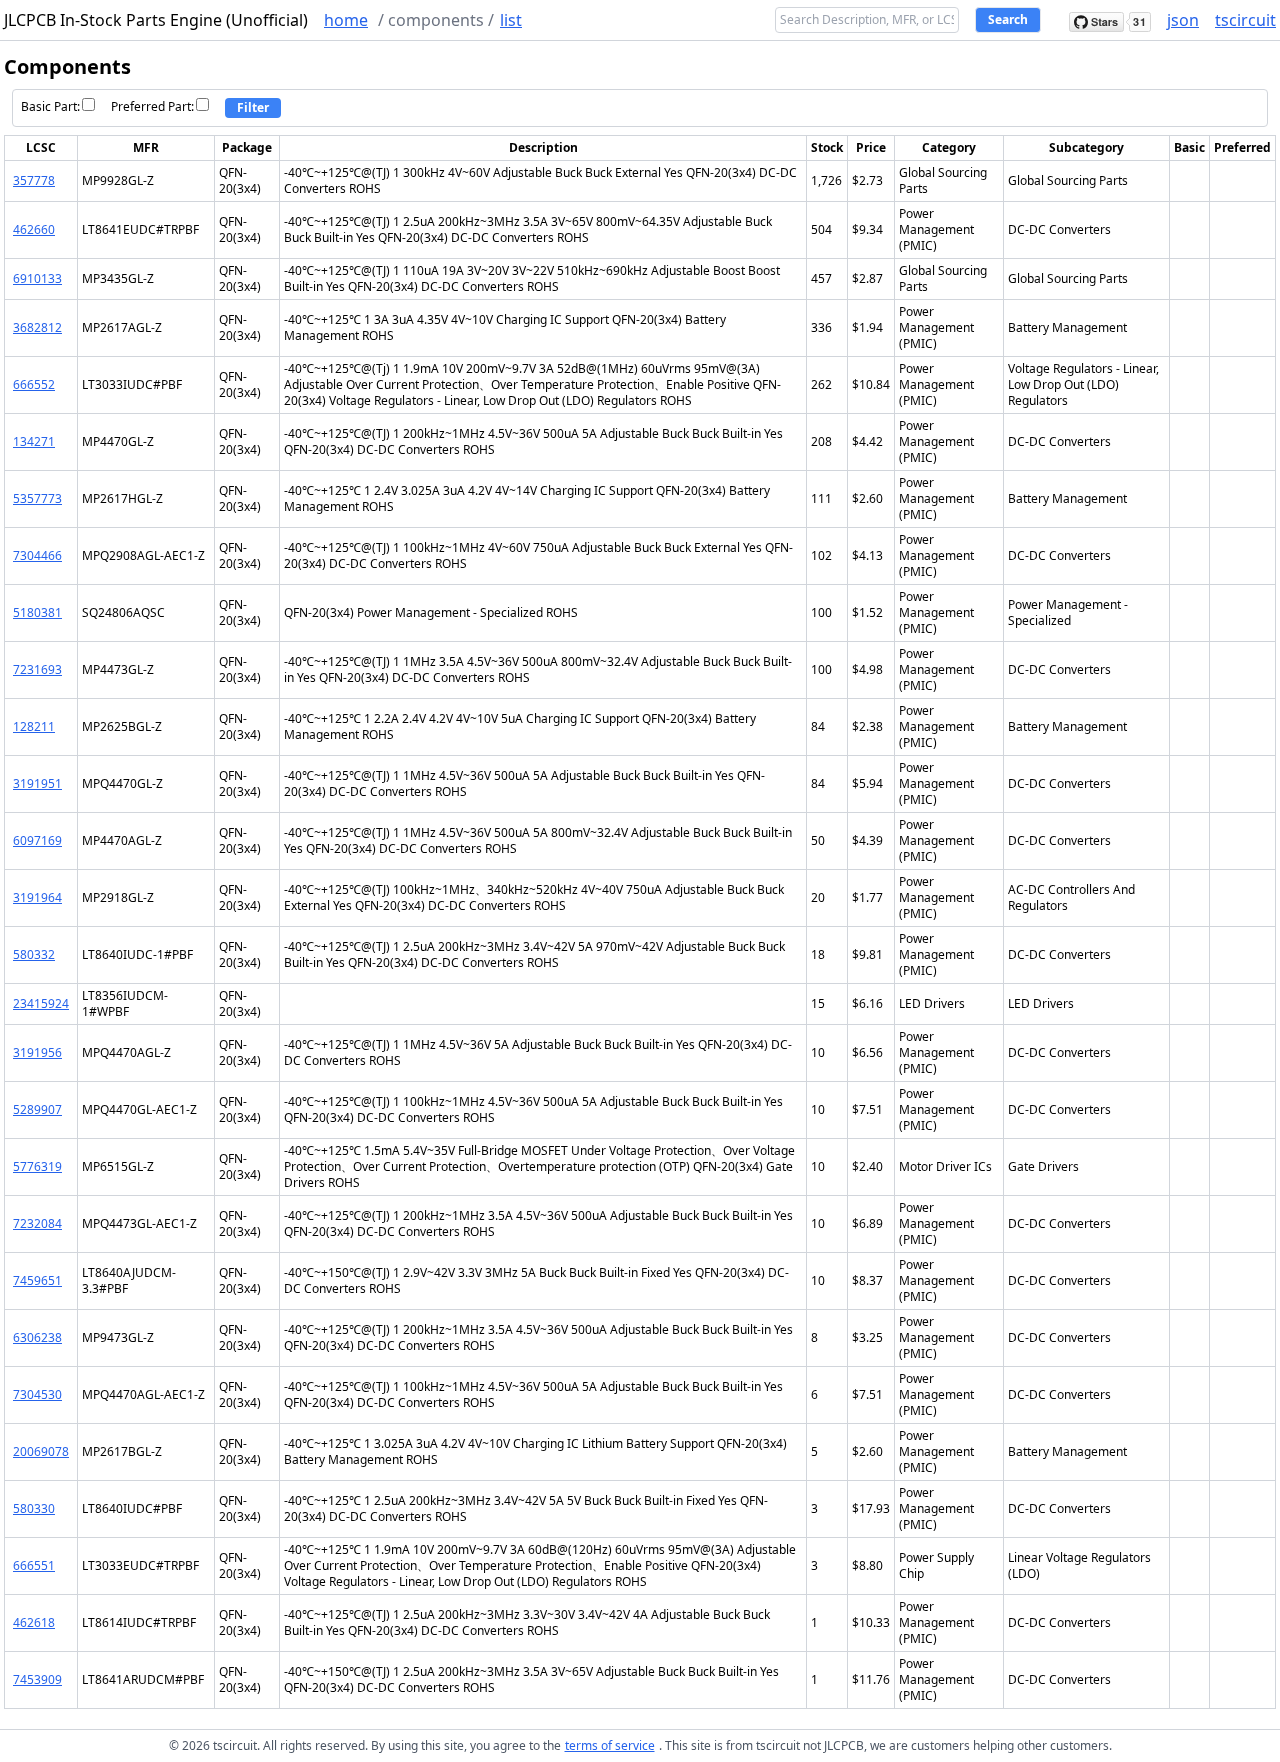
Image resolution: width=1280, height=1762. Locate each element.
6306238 (37, 1337)
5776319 (37, 1166)
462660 (34, 229)
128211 (34, 726)
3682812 (37, 327)
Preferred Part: (152, 106)
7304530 (37, 1394)
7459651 (37, 1280)
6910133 (37, 278)
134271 (34, 441)
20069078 (41, 1451)
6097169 (37, 840)
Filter (253, 107)
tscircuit (1245, 20)
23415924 (41, 1003)
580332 (34, 954)
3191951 (37, 783)
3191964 (37, 897)
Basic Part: (50, 106)
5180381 (37, 612)
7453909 (37, 1679)
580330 (34, 1508)
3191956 (37, 1052)
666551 (34, 1565)
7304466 (37, 555)
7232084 (37, 1223)
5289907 (37, 1109)
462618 (34, 1622)
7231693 (37, 669)
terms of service (610, 1745)
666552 (34, 384)
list (511, 20)
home (346, 20)
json (1183, 20)
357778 (34, 180)
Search (1008, 19)
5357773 (37, 498)
